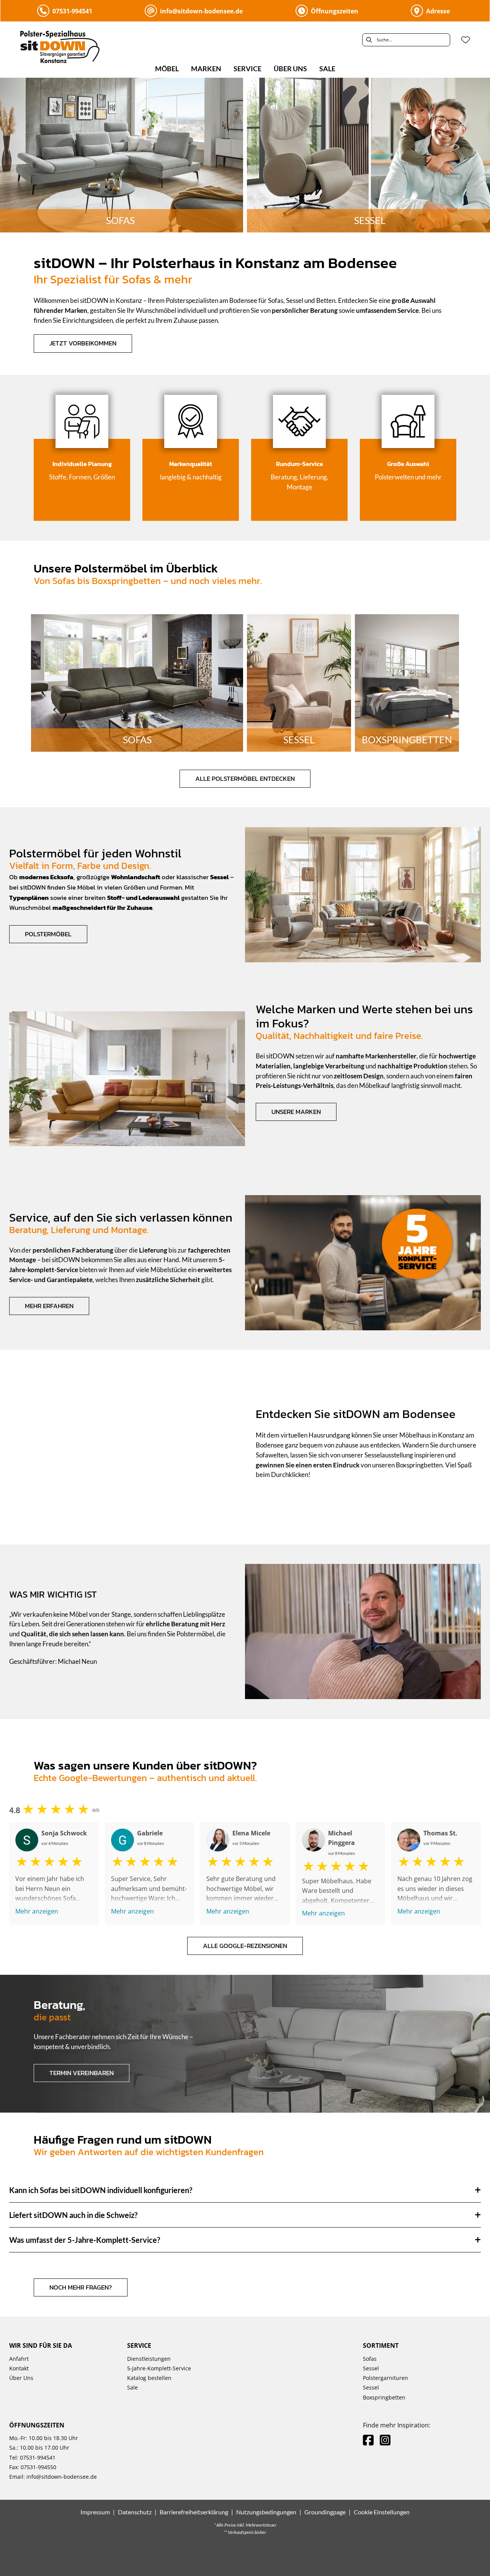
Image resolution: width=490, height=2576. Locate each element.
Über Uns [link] (21, 2378)
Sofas (137, 740)
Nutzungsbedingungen (266, 2512)
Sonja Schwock (64, 1833)
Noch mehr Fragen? (81, 2287)
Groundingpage (325, 2512)
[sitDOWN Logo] (75, 49)
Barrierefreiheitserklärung (194, 2512)
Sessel (299, 740)
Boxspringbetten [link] (384, 2397)
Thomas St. (440, 1833)
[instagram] (385, 2440)
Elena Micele (251, 1833)
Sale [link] (132, 2387)
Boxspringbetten (407, 740)
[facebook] (368, 2440)
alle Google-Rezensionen (245, 1946)
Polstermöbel (48, 934)
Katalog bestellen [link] (149, 2378)
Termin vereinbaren (82, 2073)
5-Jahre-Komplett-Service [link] (159, 2368)
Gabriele (150, 1833)
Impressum (95, 2512)
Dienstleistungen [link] (149, 2359)
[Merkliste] (465, 40)
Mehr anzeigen (37, 1911)
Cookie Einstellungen (382, 2512)
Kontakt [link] (19, 2368)
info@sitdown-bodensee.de (62, 2477)
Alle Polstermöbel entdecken (245, 779)
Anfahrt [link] (19, 2359)
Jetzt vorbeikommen (83, 343)
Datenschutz (135, 2512)
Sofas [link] (370, 2359)
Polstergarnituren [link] (385, 2378)
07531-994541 (37, 2457)
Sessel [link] (371, 2368)
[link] (167, 69)
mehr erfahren (49, 1306)
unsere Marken (296, 1112)
